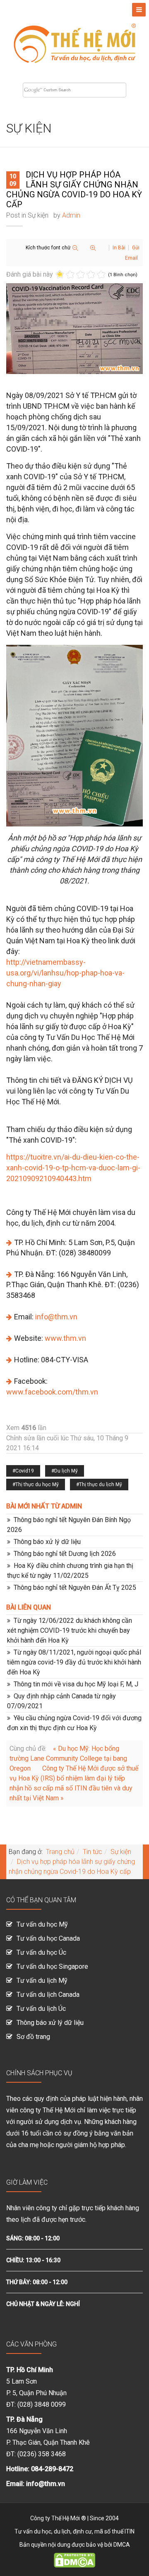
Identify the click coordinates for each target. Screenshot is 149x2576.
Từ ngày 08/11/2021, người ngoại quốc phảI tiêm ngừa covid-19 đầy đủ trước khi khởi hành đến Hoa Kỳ (74, 1662)
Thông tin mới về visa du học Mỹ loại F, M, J (76, 1684)
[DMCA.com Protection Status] (74, 2559)
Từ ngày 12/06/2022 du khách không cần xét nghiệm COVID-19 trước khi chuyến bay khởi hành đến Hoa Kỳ (70, 1630)
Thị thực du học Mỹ (37, 1485)
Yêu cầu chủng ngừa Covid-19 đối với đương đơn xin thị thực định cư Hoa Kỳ (74, 1723)
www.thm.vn (65, 1338)
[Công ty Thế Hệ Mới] (74, 38)
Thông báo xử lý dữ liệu (47, 1542)
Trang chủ (60, 1852)
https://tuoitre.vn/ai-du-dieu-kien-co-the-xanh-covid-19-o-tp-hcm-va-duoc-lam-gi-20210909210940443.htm (73, 1168)
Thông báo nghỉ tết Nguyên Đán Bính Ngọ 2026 (69, 1525)
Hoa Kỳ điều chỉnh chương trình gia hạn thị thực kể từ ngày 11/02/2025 (70, 1571)
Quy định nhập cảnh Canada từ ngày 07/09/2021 (61, 1701)
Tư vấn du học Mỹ (42, 1924)
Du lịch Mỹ (66, 1471)
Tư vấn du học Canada (48, 1938)
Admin (71, 215)
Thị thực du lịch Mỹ (101, 1485)
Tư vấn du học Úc (41, 1952)
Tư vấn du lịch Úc (41, 2009)
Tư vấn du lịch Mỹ (42, 1981)
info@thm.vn (56, 1317)
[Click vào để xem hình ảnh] (74, 329)
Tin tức (93, 1852)
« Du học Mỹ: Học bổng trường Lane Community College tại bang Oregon (68, 1758)
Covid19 (25, 1471)
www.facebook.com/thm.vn (52, 1392)
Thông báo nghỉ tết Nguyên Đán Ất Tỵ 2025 (75, 1588)
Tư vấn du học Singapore (52, 1966)
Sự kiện (38, 215)
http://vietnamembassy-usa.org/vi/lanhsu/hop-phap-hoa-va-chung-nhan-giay (65, 973)
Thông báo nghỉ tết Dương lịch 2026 (65, 1554)
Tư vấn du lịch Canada (48, 1995)
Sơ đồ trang (33, 2037)
